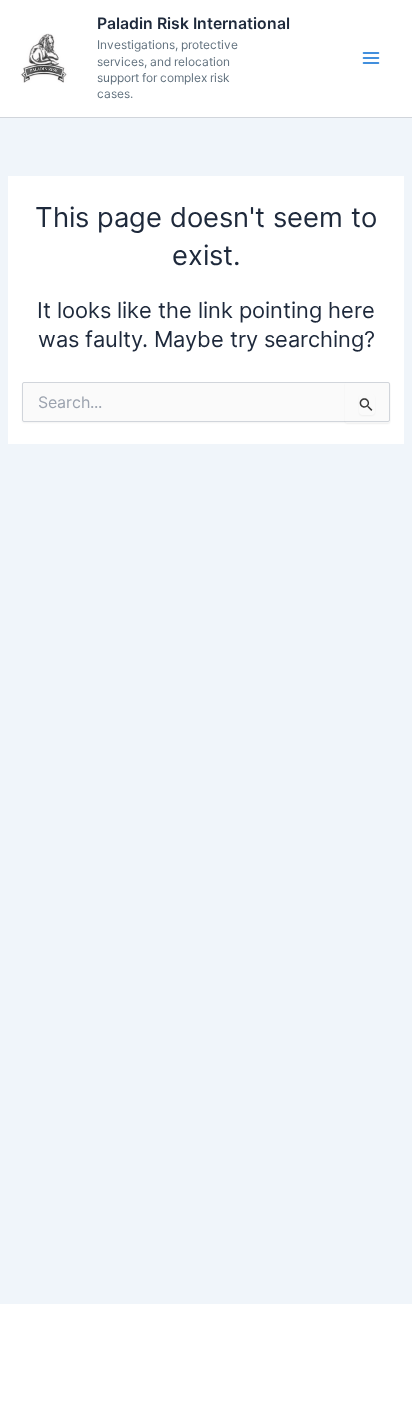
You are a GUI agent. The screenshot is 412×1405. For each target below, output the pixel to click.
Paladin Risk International (193, 23)
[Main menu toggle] (371, 58)
